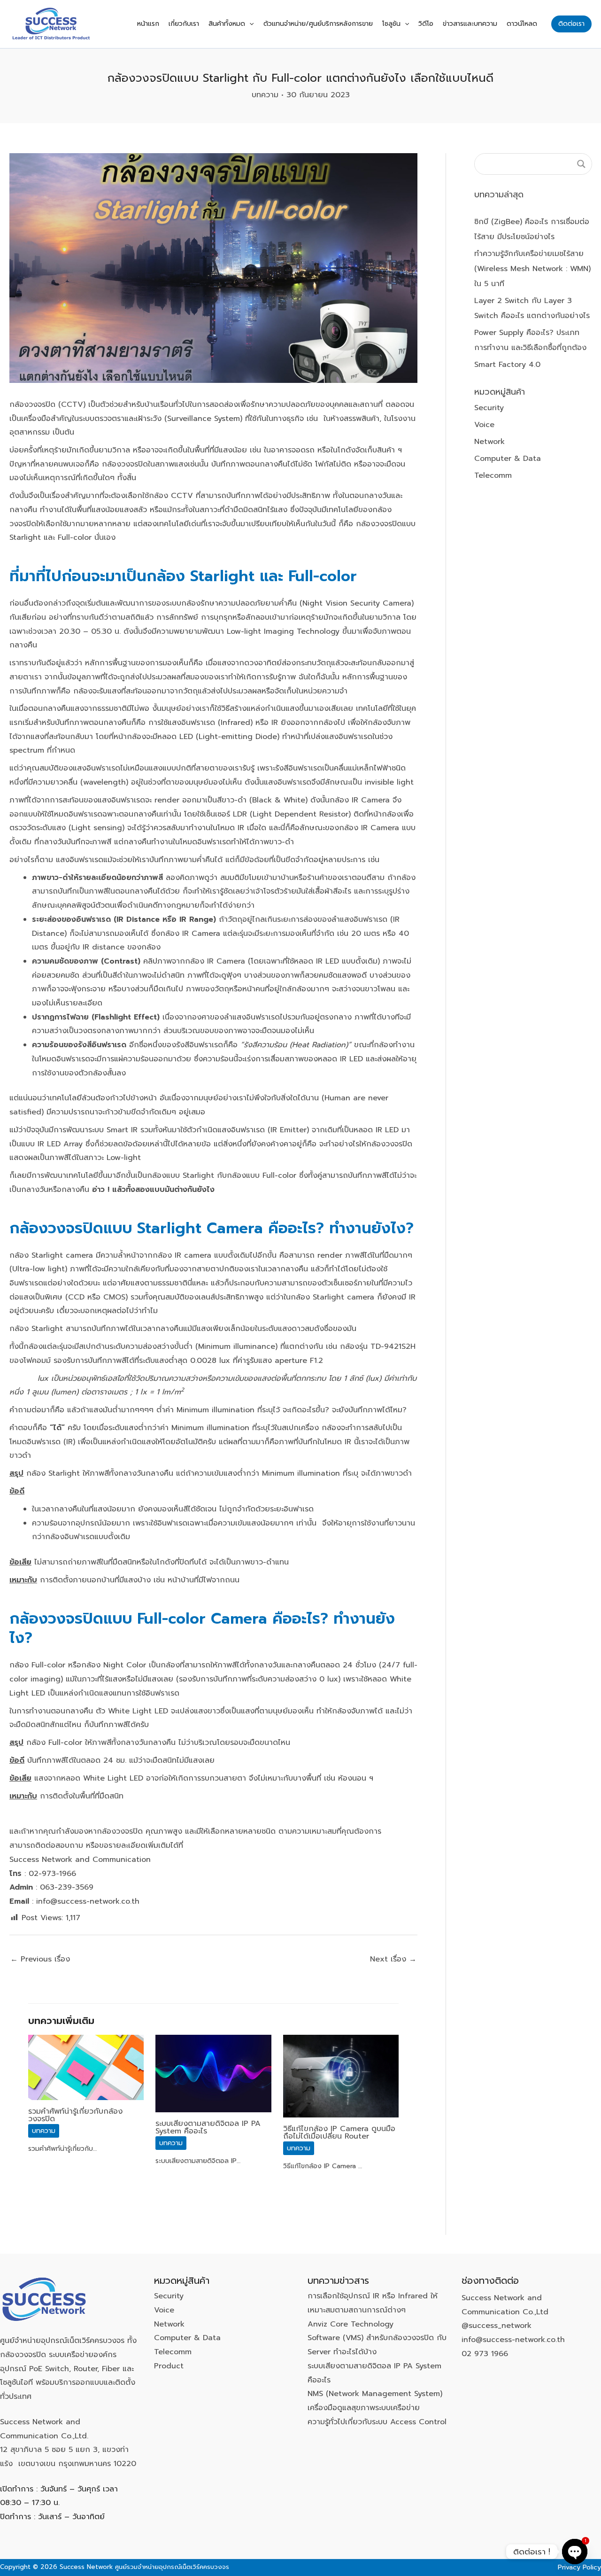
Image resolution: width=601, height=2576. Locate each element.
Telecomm (493, 475)
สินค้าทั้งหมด (227, 24)
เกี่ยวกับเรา (184, 24)
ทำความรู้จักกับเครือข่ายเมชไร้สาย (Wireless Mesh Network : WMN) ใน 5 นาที (532, 269)
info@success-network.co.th (513, 2340)
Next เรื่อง (393, 1959)
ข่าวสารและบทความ (470, 24)
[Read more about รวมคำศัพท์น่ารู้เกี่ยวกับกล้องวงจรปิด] (86, 2067)
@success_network (497, 2326)
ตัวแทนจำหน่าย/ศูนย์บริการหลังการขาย (318, 24)
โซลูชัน (391, 24)
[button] (249, 24)
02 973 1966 (485, 2354)
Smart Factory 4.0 (507, 365)
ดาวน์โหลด (522, 24)
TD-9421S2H (393, 1346)
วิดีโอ (426, 24)
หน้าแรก (148, 24)
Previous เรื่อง (40, 1959)
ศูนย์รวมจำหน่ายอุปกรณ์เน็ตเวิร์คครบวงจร (172, 2567)
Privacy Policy (579, 2567)
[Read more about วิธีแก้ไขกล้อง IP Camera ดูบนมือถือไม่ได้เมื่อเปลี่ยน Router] (341, 2076)
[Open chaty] (575, 2552)
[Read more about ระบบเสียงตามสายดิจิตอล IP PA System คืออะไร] (213, 2073)
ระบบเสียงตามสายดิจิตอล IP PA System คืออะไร (208, 2127)
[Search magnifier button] (581, 164)
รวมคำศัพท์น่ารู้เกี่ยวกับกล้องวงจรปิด (75, 2115)
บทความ (265, 95)
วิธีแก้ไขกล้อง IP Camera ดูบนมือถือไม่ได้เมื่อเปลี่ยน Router (339, 2132)
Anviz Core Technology (351, 2324)
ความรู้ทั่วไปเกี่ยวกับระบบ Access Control (377, 2422)
